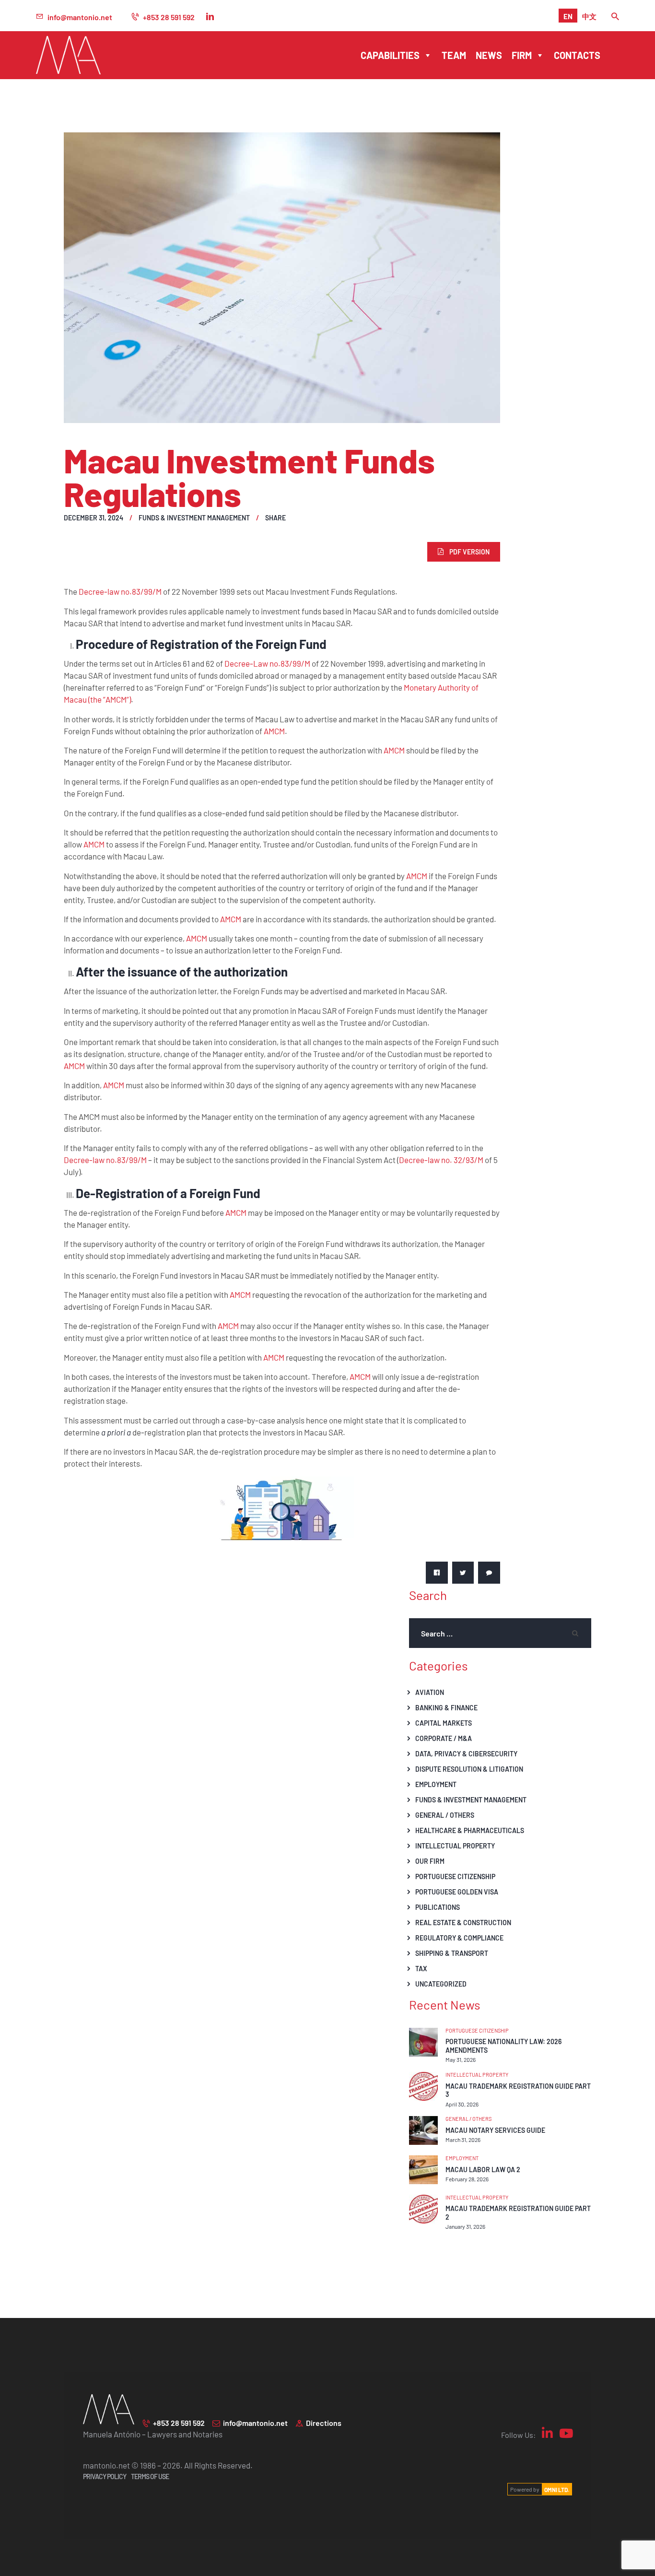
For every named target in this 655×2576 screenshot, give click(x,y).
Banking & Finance (446, 1707)
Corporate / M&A (444, 1738)
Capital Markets (444, 1723)
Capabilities (390, 55)
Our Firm (430, 1861)
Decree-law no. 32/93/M (441, 1160)
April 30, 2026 (462, 2104)
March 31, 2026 (463, 2140)
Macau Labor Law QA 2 (483, 2170)
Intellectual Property (455, 1846)
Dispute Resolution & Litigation (469, 1769)
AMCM (274, 731)
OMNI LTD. (557, 2489)
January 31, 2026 (465, 2226)
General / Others (445, 1815)
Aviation (430, 1692)
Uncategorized (441, 1984)
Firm (522, 55)
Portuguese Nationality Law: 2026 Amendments (503, 2046)
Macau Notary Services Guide (495, 2130)
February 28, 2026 (467, 2179)
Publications (438, 1907)
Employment (436, 1784)
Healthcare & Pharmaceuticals (470, 1830)
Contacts (577, 55)
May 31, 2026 (461, 2059)
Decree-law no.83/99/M (120, 591)
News (489, 55)
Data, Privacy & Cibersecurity (466, 1753)
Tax (421, 1968)
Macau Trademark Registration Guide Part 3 (518, 2090)
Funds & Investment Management (194, 518)
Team (454, 55)
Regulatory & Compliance (459, 1938)
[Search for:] (500, 1633)
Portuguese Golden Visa (457, 1892)
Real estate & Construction (463, 1922)
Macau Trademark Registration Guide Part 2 (518, 2213)
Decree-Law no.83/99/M (267, 663)
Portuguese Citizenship (455, 1876)
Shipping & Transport (452, 1953)
